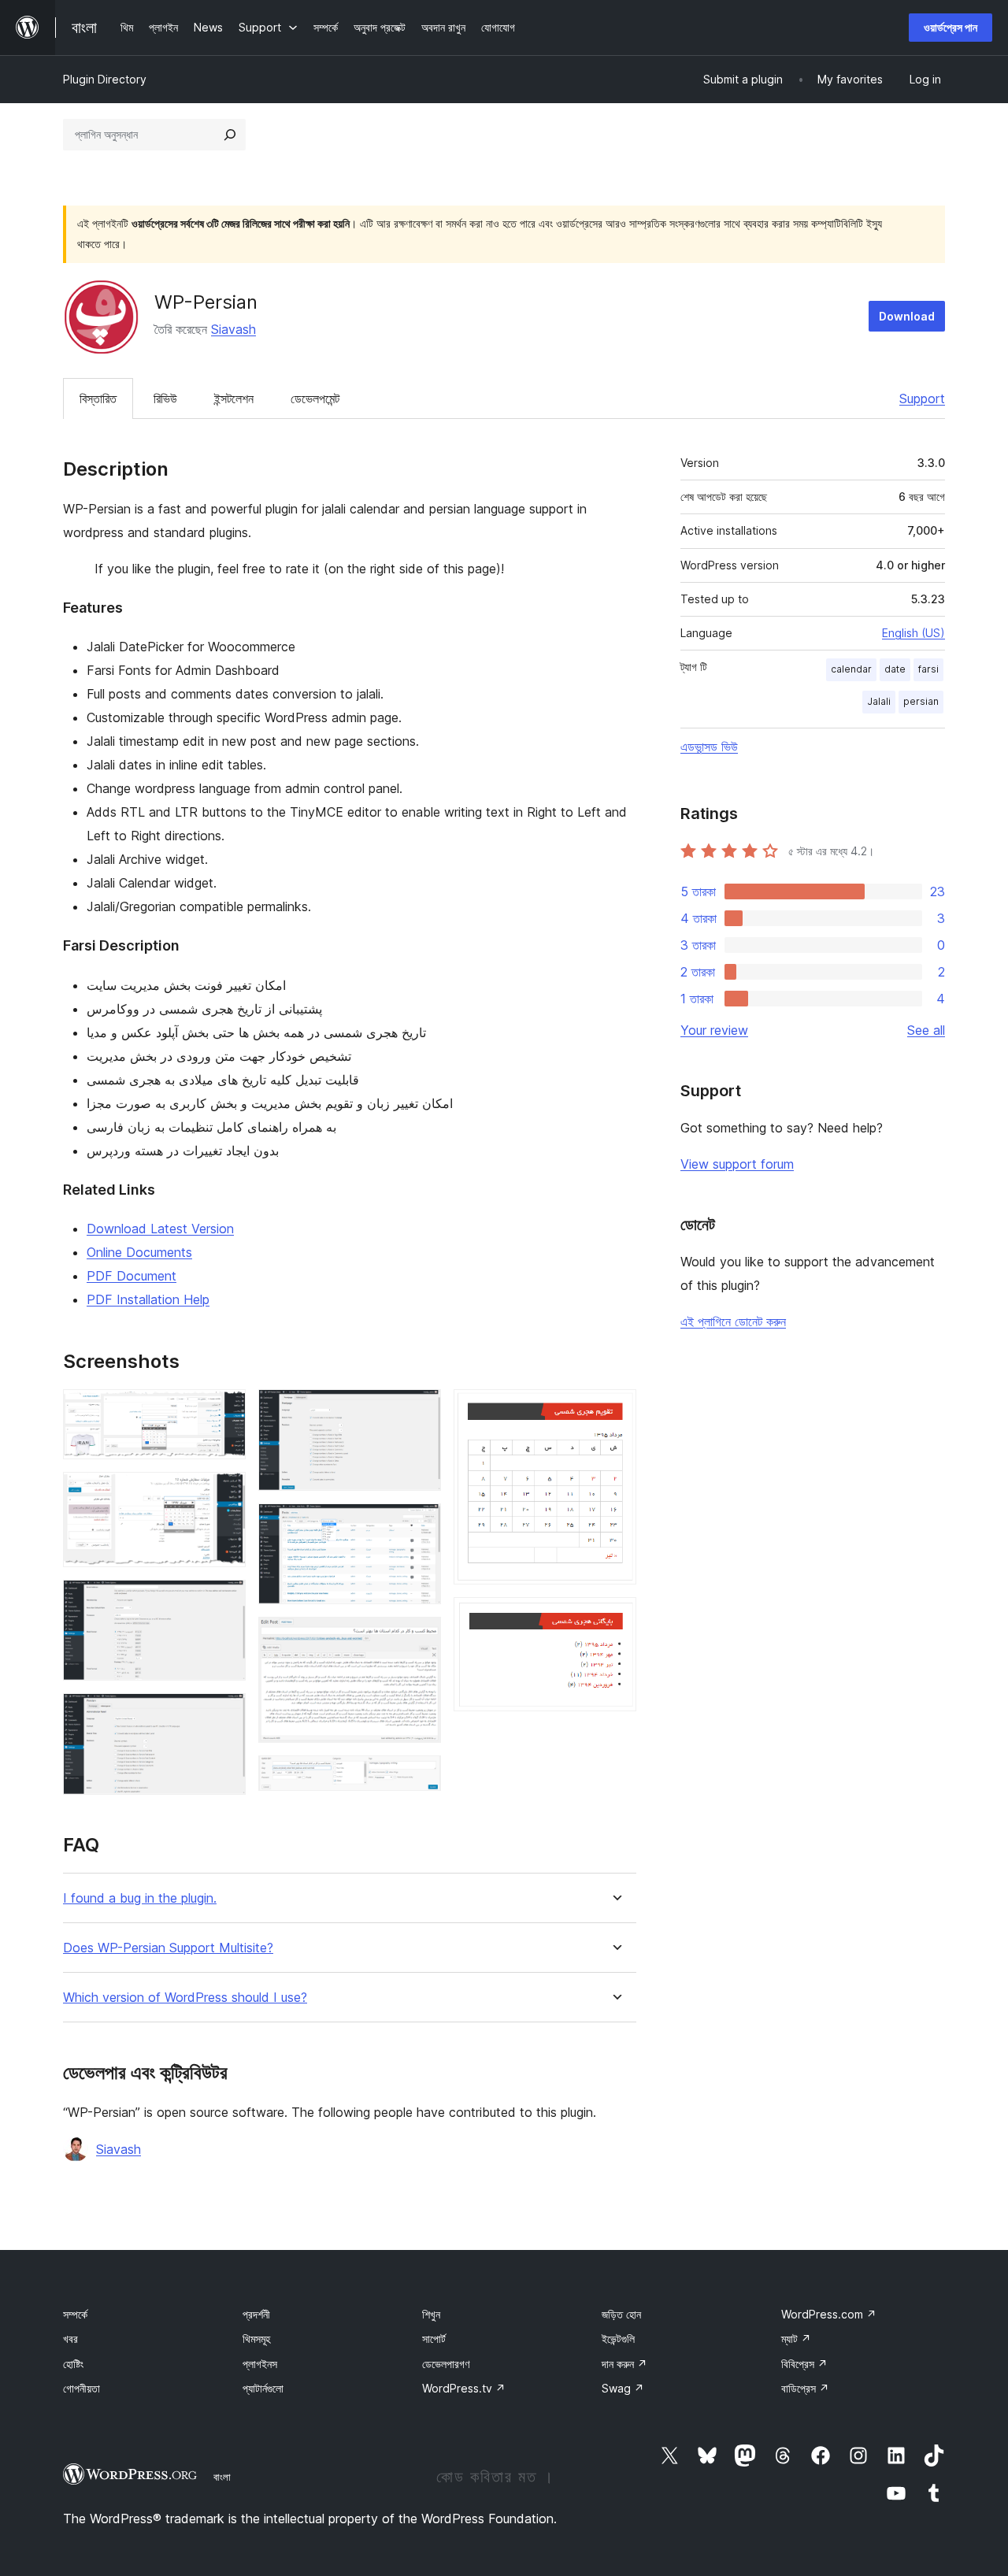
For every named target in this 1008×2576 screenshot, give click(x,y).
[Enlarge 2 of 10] (224, 1493)
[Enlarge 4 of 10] (224, 1714)
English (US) (913, 633)
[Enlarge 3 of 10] (224, 1601)
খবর (70, 2339)
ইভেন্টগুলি (618, 2339)
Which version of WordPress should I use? (185, 1998)
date (895, 669)
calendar (851, 669)
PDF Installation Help (148, 1299)
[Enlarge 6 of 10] (420, 1525)
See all (926, 1030)
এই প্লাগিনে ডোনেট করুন (733, 1321)
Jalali (879, 701)
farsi (928, 669)
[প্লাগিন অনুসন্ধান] (230, 135)
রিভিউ (165, 398)
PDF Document (132, 1276)
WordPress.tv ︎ (464, 2388)
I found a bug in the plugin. (140, 1898)
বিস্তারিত (98, 398)
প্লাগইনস (260, 2364)
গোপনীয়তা (82, 2388)
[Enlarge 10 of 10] (615, 1618)
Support (922, 398)
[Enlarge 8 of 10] (420, 1777)
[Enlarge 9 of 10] (615, 1410)
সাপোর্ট (434, 2339)
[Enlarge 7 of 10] (420, 1638)
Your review (714, 1030)
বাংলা (222, 2477)
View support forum (737, 1164)
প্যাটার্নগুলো (263, 2388)
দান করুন (624, 2364)
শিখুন (431, 2314)
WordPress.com (829, 2314)
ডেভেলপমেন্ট (315, 398)
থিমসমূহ (256, 2339)
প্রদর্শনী (256, 2314)
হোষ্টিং (73, 2364)
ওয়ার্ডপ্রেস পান (951, 27)
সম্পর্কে (75, 2314)
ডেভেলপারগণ (446, 2364)
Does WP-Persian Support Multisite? (168, 1948)
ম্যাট (796, 2339)
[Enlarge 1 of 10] (224, 1410)
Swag (623, 2388)
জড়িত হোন (621, 2314)
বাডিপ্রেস (805, 2388)
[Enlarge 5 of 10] (420, 1410)
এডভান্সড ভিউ (709, 747)
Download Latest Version (160, 1229)
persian (921, 701)
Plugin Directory (105, 79)
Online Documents (139, 1252)
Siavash (233, 329)
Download (907, 316)
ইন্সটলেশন (234, 398)
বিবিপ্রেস (804, 2364)
